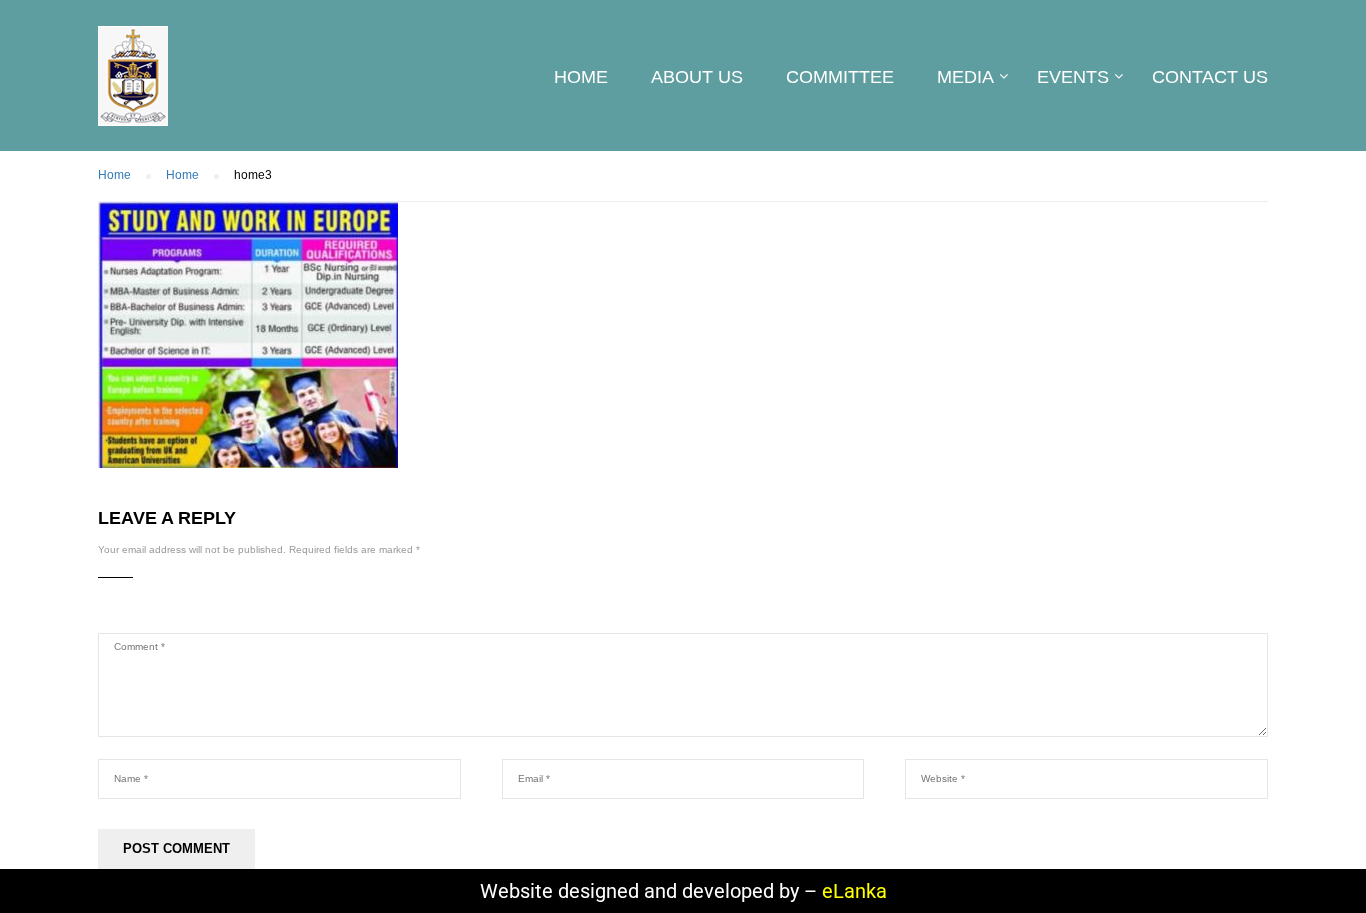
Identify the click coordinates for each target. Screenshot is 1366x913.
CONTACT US (1210, 77)
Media (965, 77)
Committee (840, 77)
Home (581, 77)
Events (1073, 77)
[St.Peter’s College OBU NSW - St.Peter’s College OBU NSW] (133, 86)
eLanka (854, 891)
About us (697, 77)
